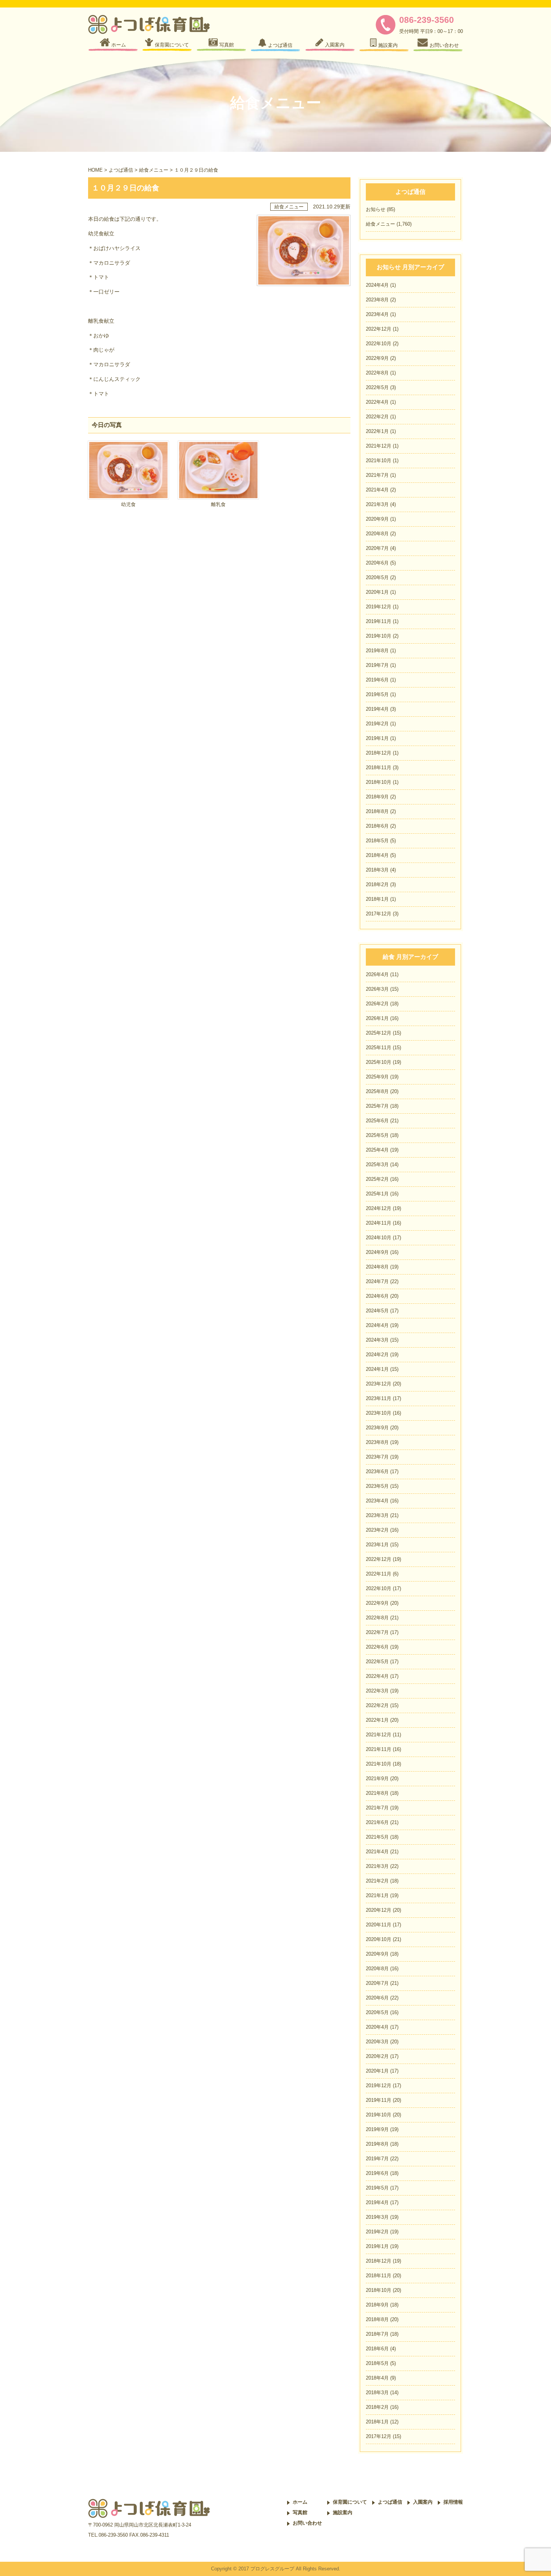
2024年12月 (379, 1208)
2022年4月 (377, 402)
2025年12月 (379, 1033)
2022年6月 (377, 1647)
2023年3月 (377, 1515)
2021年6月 (377, 1822)
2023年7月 (377, 1457)
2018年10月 (379, 782)
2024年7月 (377, 1281)
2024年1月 (377, 1369)
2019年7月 (377, 665)
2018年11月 (379, 768)
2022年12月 (379, 329)
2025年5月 (377, 1135)
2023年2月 (377, 1530)
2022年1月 (377, 431)
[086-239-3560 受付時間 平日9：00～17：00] (387, 33)
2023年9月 (377, 1428)
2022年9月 (377, 358)
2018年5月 (377, 841)
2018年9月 (377, 797)
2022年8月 (377, 373)
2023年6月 (377, 1471)
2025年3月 (377, 1164)
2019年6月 (377, 680)
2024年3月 (377, 1340)
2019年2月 (377, 724)
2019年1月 (377, 738)
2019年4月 (377, 709)
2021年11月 (379, 1749)
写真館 (300, 2512)
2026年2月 (377, 1004)
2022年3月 (377, 1691)
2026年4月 (377, 974)
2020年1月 (377, 592)
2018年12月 (379, 753)
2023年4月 (377, 314)
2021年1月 (377, 1895)
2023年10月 (379, 1413)
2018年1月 (377, 899)
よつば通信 (121, 170)
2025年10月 (379, 1062)
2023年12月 (379, 1384)
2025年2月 (377, 1179)
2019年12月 (379, 607)
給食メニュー (154, 170)
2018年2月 (377, 884)
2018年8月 (377, 811)
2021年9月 (377, 1778)
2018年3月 (377, 870)
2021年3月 (377, 504)
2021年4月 (377, 490)
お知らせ (376, 209)
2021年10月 (379, 461)
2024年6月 (377, 1296)
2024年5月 (377, 1311)
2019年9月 (377, 2129)
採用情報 (453, 2502)
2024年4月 (377, 285)
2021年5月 (377, 1837)
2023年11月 (379, 1398)
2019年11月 (379, 621)
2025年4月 (377, 1150)
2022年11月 (379, 1574)
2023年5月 (377, 1486)
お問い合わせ (307, 2523)
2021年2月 (377, 1881)
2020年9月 (377, 519)
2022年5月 (377, 387)
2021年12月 (379, 446)
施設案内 (343, 2512)
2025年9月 (377, 1077)
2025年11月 (379, 1048)
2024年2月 (377, 1355)
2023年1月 (377, 1545)
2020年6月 (377, 563)
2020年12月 (379, 1910)
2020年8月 (377, 534)
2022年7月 (377, 1632)
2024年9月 (377, 1252)
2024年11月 (379, 1223)
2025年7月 (377, 1106)
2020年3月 (377, 2042)
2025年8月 (377, 1091)
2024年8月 (377, 1267)
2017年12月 (379, 914)
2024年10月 (379, 1238)
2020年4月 (377, 2027)
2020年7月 (377, 548)
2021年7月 (377, 475)
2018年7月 (377, 2334)
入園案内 (423, 2502)
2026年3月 (377, 989)
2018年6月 (377, 826)
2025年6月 (377, 1121)
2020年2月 (377, 2056)
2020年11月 (379, 1925)
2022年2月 (377, 417)
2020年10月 (379, 1939)
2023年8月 (377, 300)
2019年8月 (377, 651)
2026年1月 (377, 1018)
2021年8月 (377, 1793)
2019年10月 (379, 636)
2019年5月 (377, 694)
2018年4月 (377, 855)
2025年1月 (377, 1194)
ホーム (300, 2502)
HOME (95, 170)
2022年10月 (379, 344)
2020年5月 (377, 577)
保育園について (350, 2502)
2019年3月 (377, 2217)
